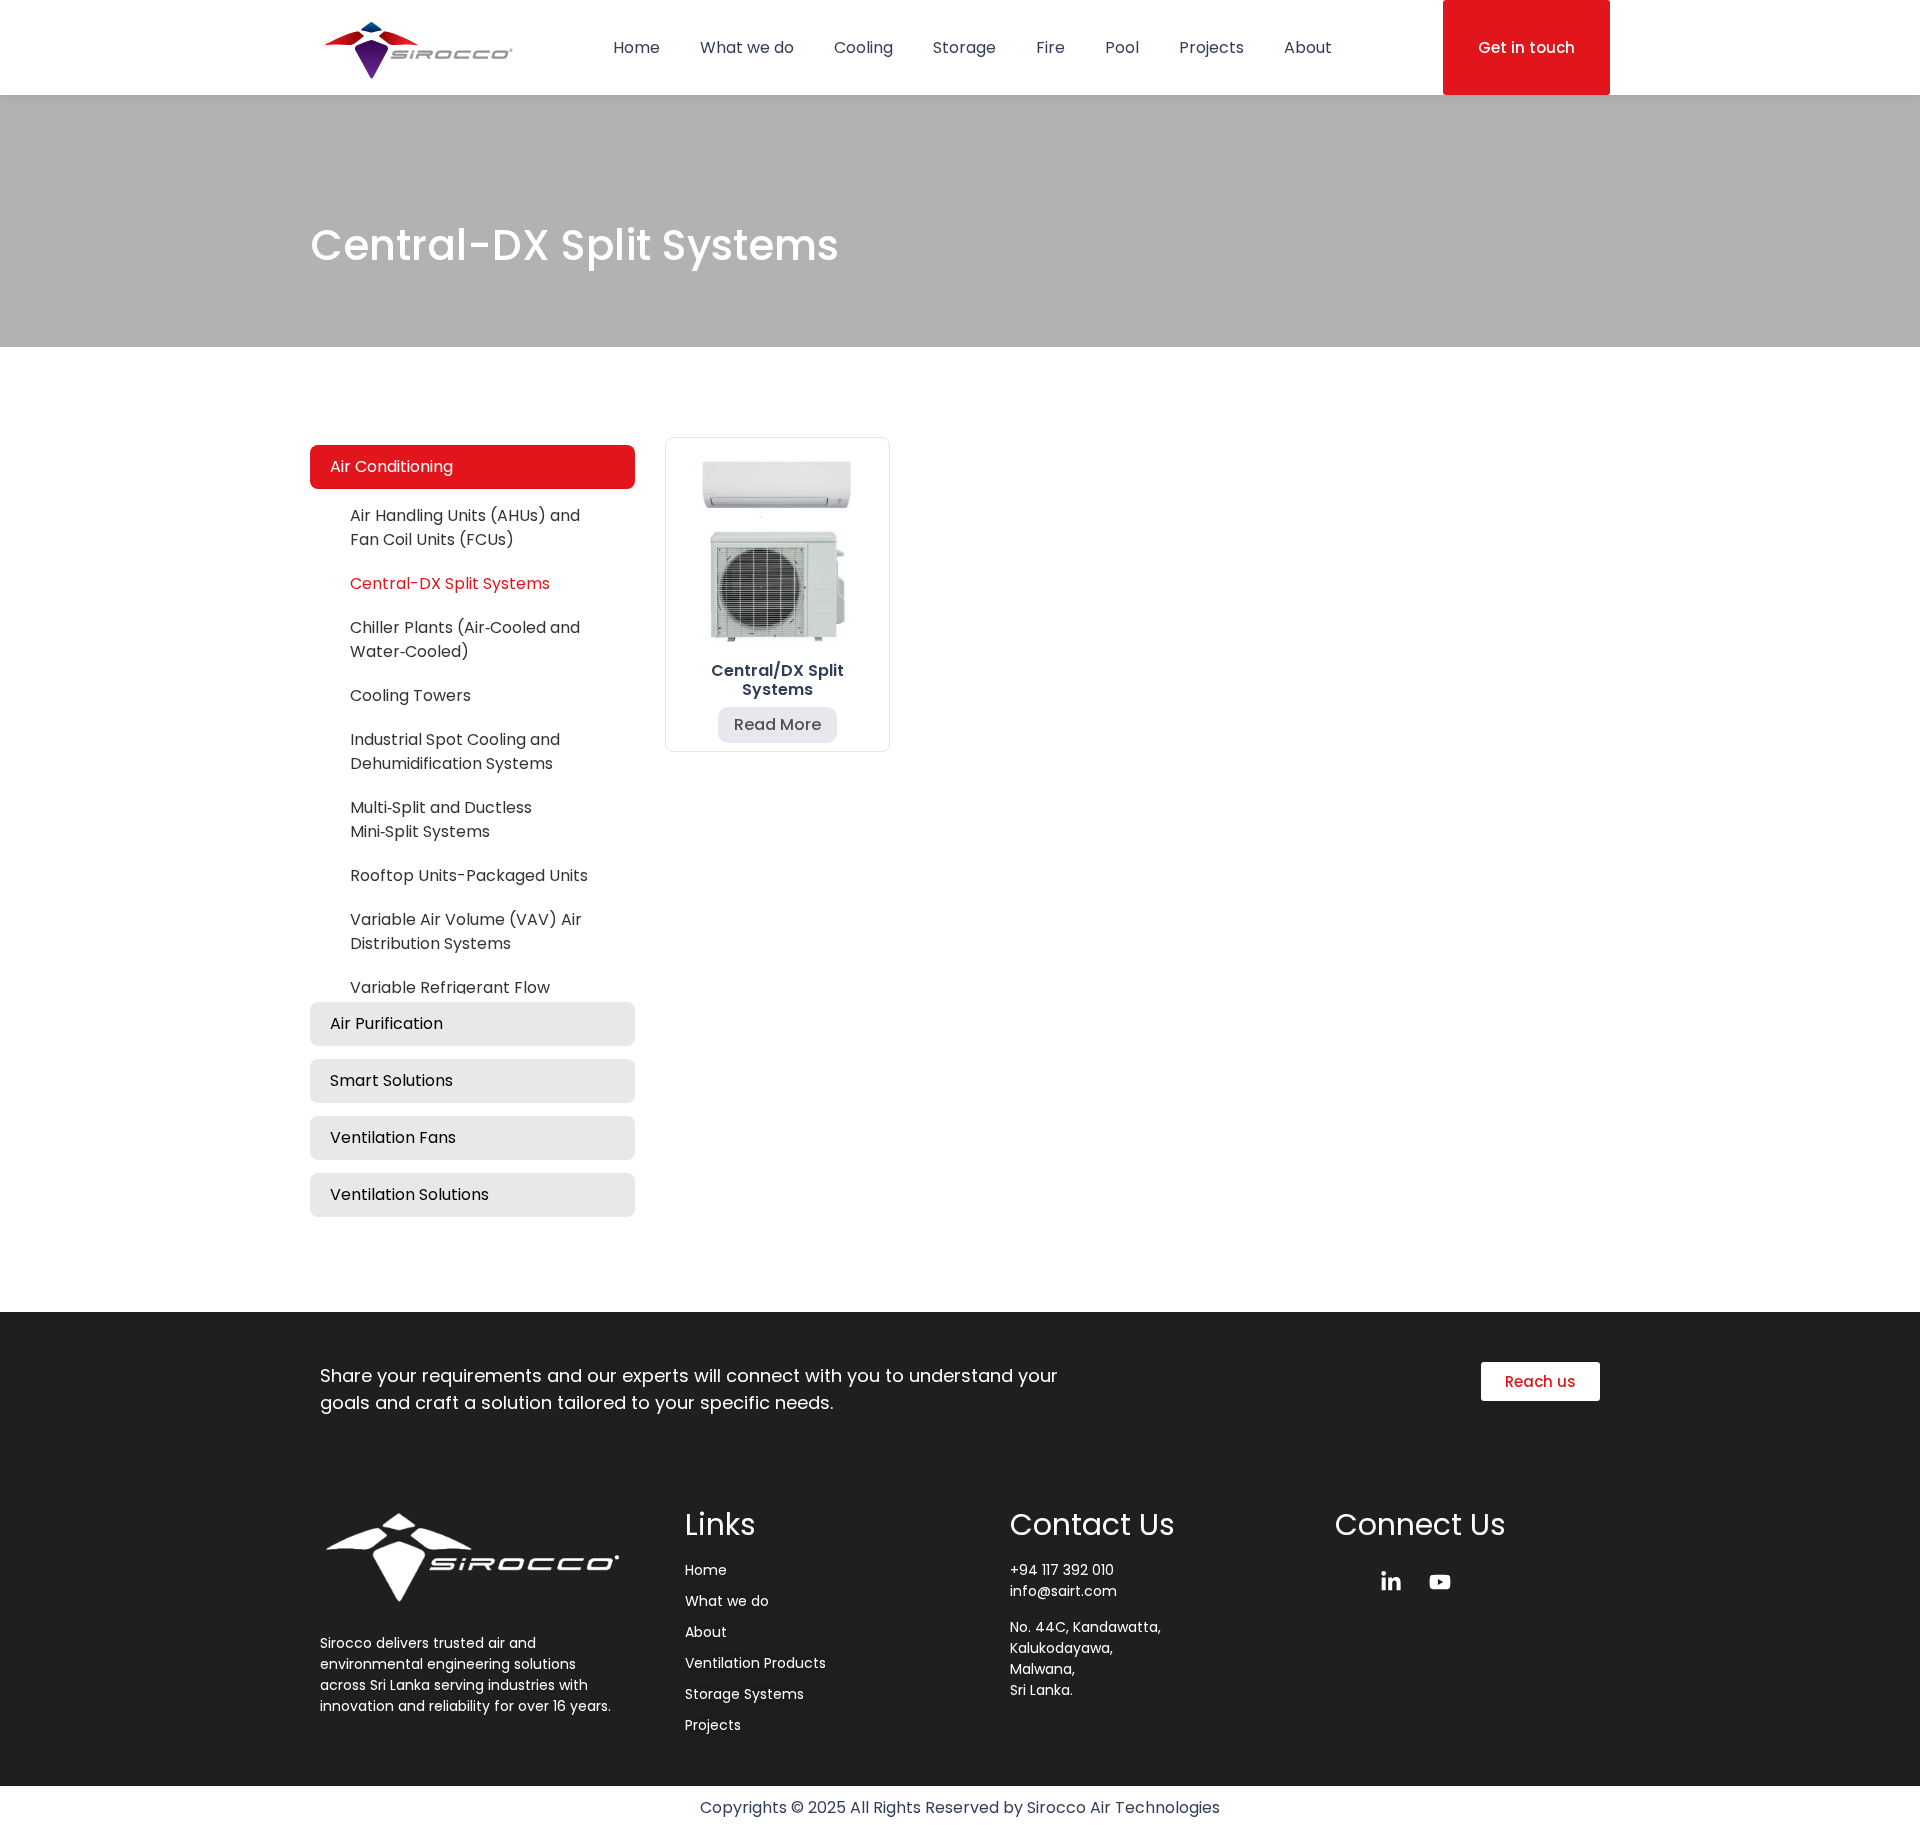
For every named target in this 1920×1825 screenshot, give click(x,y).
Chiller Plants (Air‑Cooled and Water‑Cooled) (465, 639)
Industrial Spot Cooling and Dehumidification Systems (455, 751)
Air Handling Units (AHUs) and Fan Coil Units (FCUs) (465, 527)
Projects (1211, 47)
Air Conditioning (391, 466)
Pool (1122, 47)
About (1308, 47)
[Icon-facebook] (1342, 1582)
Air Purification (386, 1023)
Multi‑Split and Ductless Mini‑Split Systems (441, 819)
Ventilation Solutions (409, 1194)
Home (636, 47)
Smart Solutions (391, 1080)
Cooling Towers (410, 695)
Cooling (863, 47)
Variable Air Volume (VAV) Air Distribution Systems (466, 931)
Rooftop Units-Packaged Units (469, 875)
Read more (777, 724)
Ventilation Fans (393, 1137)
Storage (964, 47)
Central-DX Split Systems (450, 583)
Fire (1050, 47)
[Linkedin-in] (1391, 1582)
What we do (747, 47)
